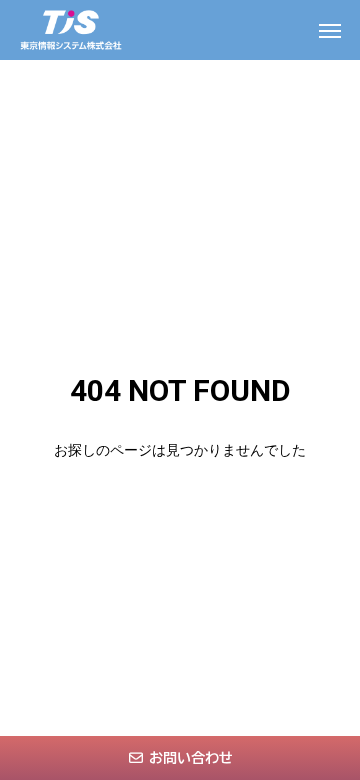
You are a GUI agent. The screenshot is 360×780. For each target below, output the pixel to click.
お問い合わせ (191, 758)
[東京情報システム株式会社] (71, 30)
